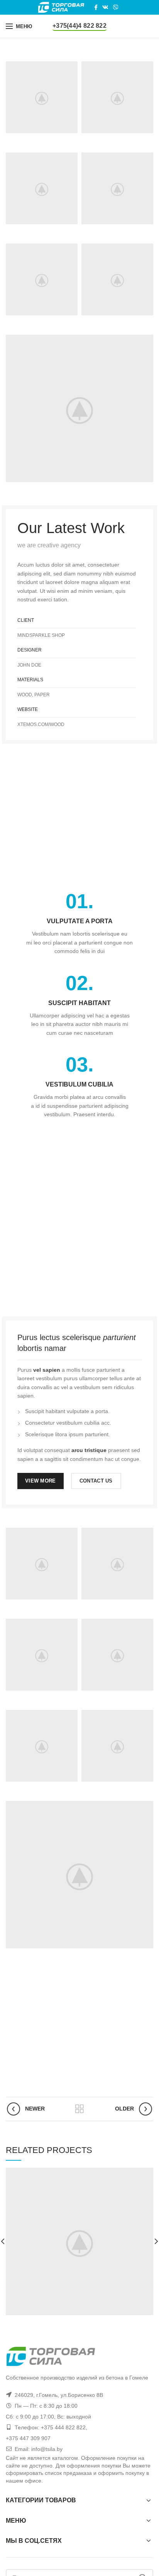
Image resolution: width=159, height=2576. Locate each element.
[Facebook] (96, 7)
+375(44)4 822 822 (79, 26)
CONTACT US (96, 1481)
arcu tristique (89, 1450)
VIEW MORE (41, 1481)
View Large (147, 2173)
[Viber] (116, 7)
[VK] (105, 7)
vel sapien (47, 1370)
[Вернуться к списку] (79, 2109)
